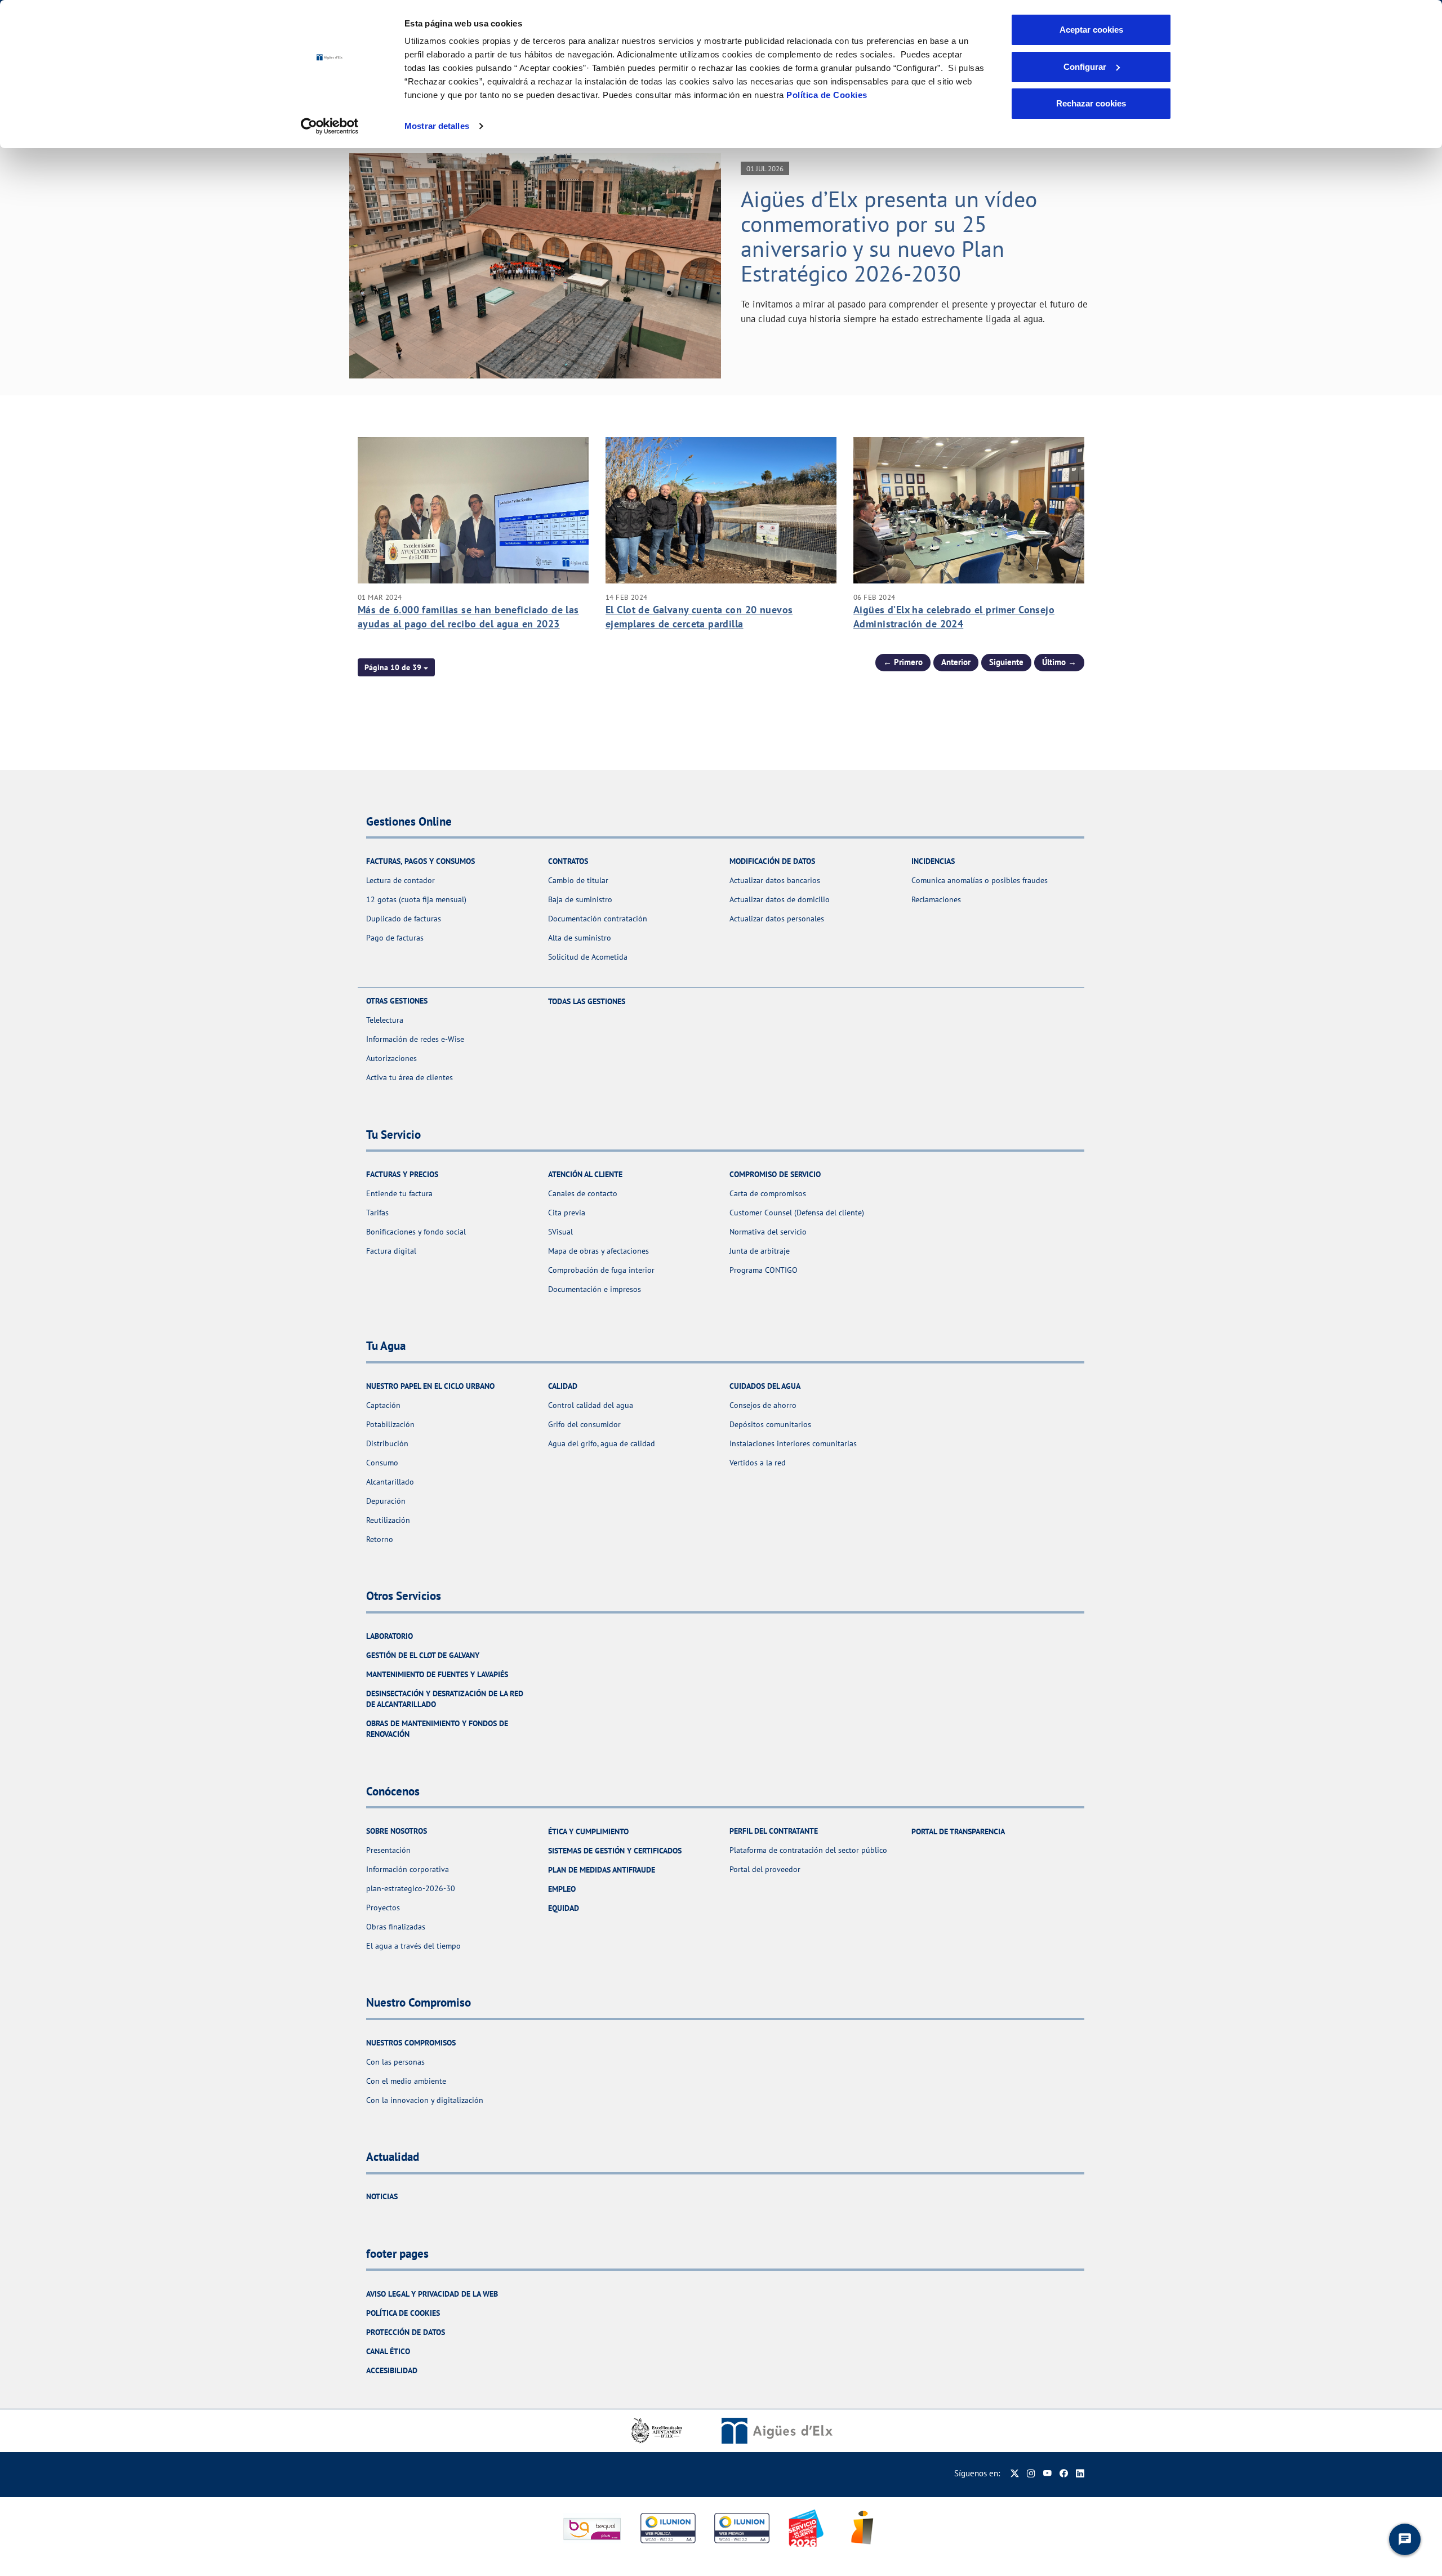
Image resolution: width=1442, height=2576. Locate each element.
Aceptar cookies (1091, 30)
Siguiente (1006, 662)
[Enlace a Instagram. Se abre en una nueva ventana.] (1031, 2473)
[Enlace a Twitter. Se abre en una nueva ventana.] (1015, 2473)
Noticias (382, 2196)
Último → (1059, 662)
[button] (396, 667)
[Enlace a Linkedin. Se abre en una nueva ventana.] (1080, 2473)
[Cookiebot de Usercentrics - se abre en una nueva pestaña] (330, 126)
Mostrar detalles (437, 126)
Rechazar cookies (1091, 103)
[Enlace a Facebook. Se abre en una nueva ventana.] (1064, 2473)
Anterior (956, 662)
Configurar (1085, 67)
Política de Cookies (827, 95)
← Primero (903, 662)
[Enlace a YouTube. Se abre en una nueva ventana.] (1047, 2473)
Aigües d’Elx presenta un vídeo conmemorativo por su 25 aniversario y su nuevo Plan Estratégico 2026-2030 (889, 236)
